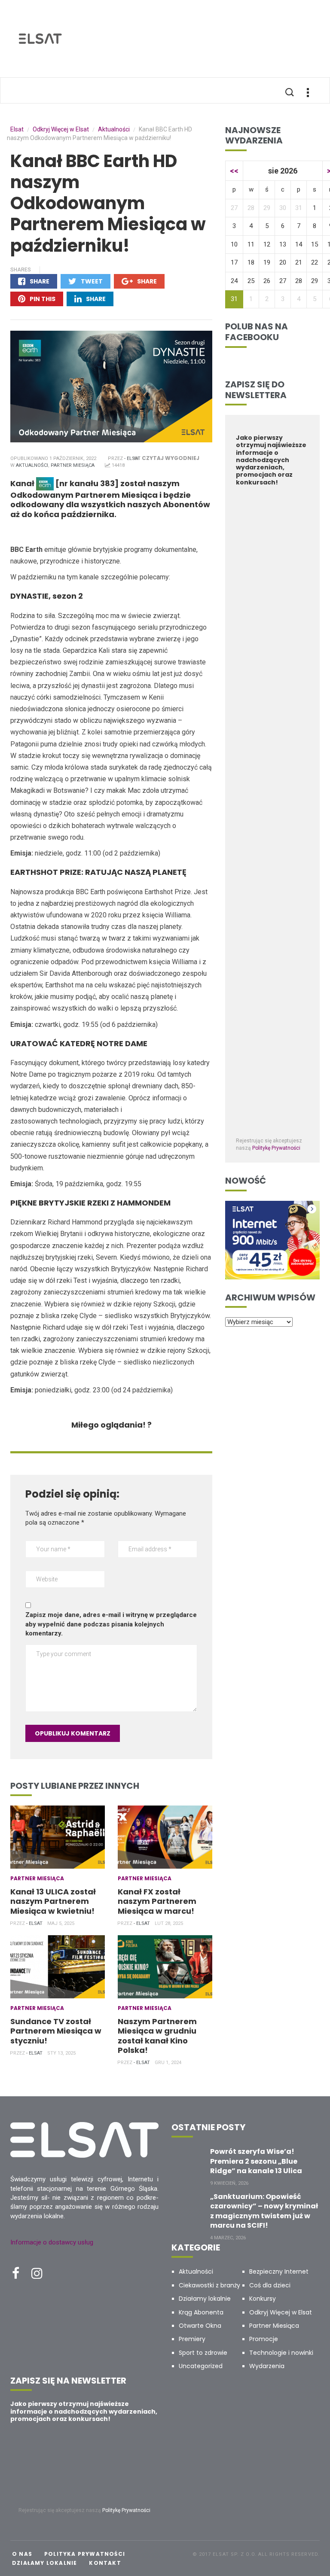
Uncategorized (201, 2366)
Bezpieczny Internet (279, 2272)
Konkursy (263, 2299)
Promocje (264, 2339)
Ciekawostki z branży (209, 2285)
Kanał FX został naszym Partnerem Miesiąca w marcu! (157, 1901)
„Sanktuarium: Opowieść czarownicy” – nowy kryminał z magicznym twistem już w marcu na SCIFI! (264, 2211)
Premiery (192, 2339)
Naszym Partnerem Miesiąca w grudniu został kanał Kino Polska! (157, 2036)
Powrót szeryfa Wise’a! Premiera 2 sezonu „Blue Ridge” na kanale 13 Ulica (256, 2161)
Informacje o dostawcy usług (52, 2242)
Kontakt (105, 2563)
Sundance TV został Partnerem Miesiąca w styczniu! (56, 2031)
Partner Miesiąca (73, 465)
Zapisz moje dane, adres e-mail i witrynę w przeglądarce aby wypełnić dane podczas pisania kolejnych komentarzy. (111, 1624)
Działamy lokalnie (205, 2299)
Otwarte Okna (200, 2326)
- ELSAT (132, 458)
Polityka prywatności (85, 2554)
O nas (22, 2554)
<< (234, 171)
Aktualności (32, 465)
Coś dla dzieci (270, 2285)
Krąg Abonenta (201, 2312)
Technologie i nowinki (281, 2353)
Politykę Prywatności (276, 1148)
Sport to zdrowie (203, 2353)
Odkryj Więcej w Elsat (281, 2312)
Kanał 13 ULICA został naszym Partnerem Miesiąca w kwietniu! (53, 1901)
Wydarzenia (267, 2366)
